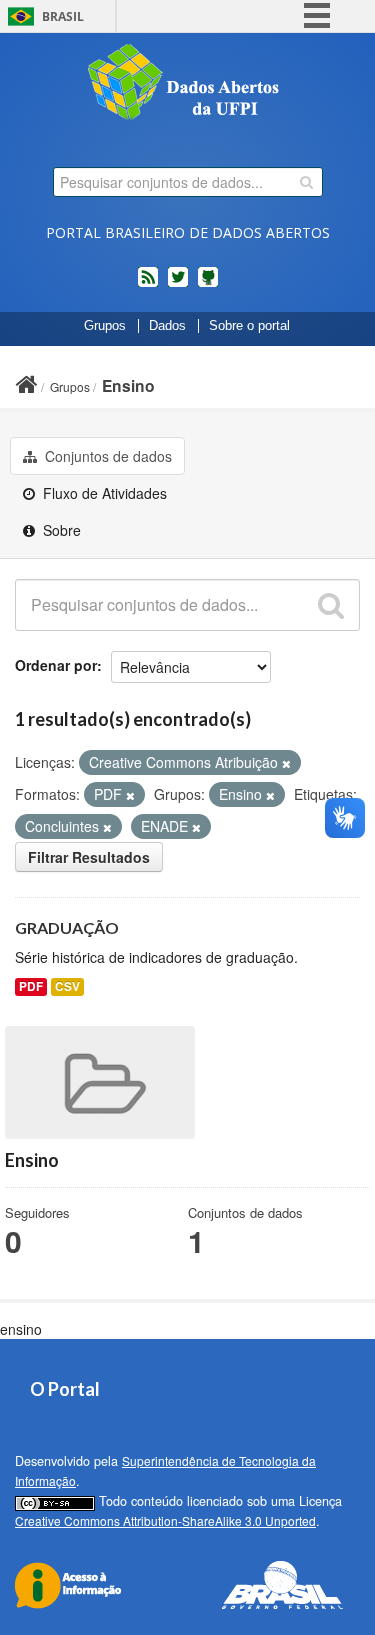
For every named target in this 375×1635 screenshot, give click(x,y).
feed (148, 285)
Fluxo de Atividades (103, 493)
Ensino (128, 385)
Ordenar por (56, 665)
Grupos (105, 326)
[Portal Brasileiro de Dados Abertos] (188, 84)
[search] (306, 182)
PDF (31, 986)
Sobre (60, 530)
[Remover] (286, 763)
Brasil (63, 16)
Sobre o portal (249, 326)
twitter (178, 285)
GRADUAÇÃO (67, 927)
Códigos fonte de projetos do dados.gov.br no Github (208, 285)
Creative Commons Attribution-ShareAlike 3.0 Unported (165, 1520)
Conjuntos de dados (106, 456)
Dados (167, 326)
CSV (67, 986)
